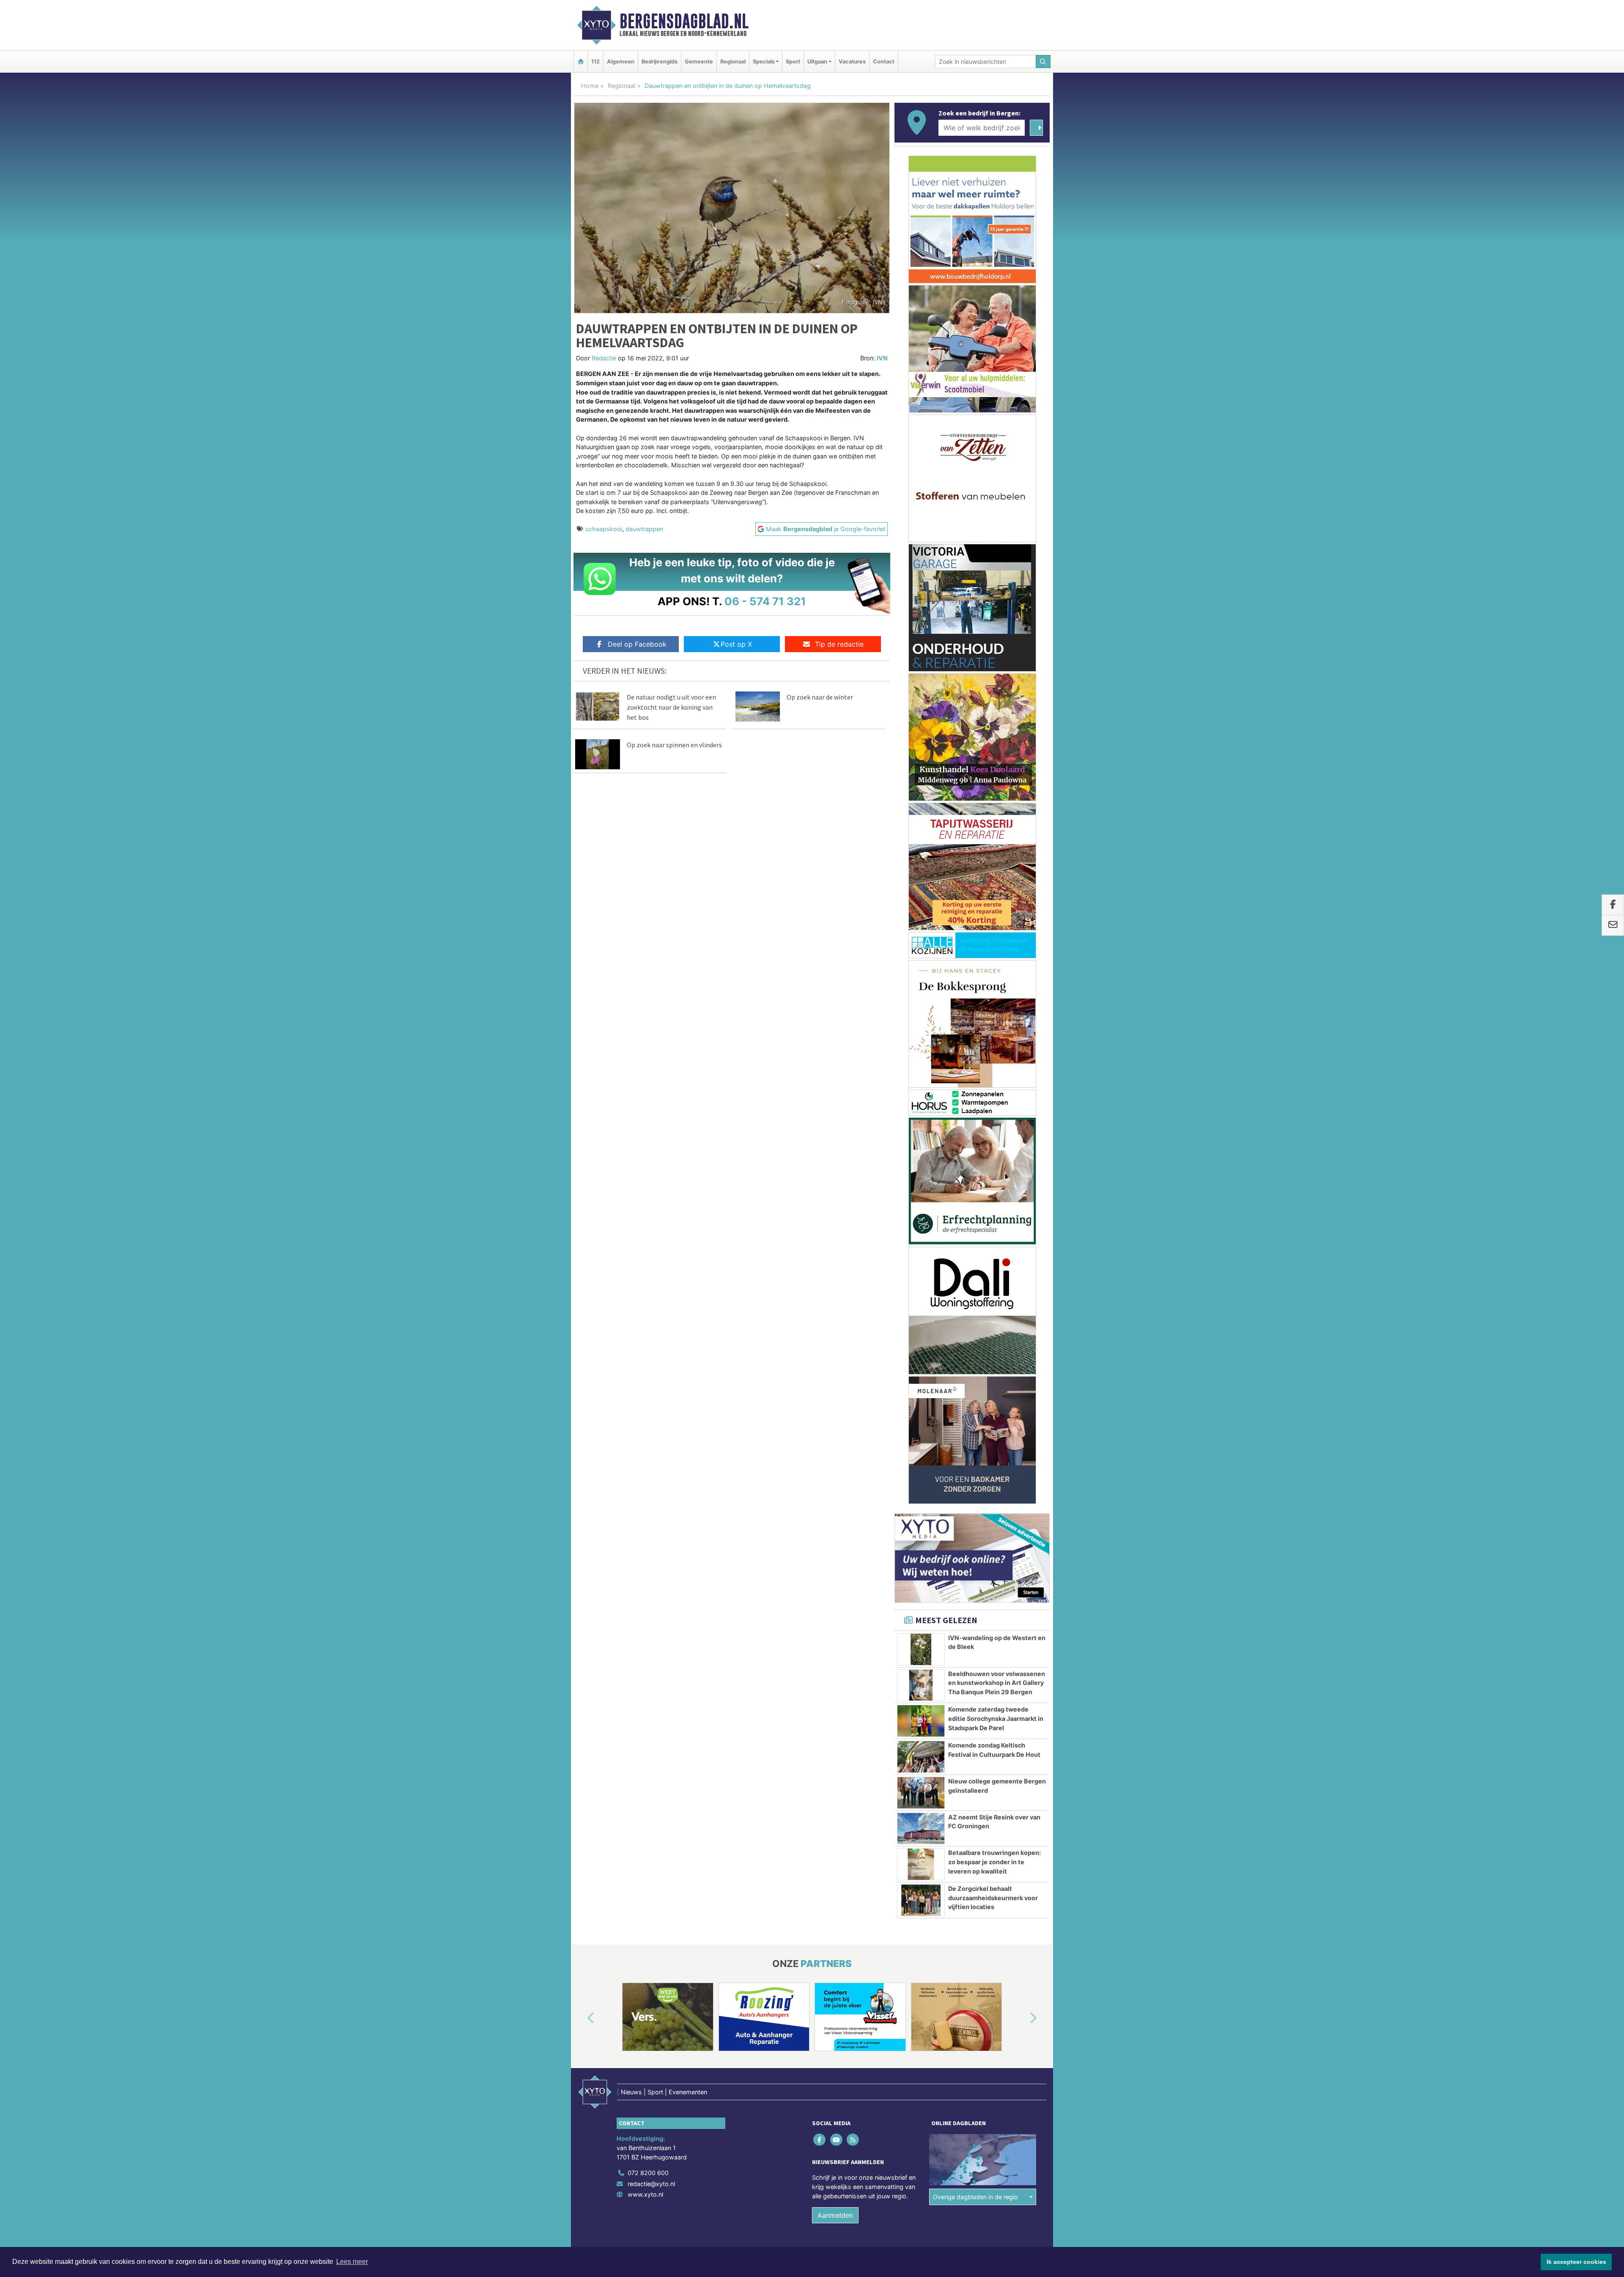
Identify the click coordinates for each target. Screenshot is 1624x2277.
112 (595, 62)
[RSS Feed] (853, 2140)
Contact (884, 62)
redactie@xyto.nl (651, 2184)
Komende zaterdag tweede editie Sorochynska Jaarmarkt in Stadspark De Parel (996, 1718)
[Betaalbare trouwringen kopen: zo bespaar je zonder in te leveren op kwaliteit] (921, 1864)
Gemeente (699, 62)
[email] (1613, 925)
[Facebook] (820, 2140)
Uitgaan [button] (817, 62)
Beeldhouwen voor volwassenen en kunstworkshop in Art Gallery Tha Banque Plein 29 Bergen (997, 1683)
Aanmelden (835, 2215)
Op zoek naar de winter (820, 697)
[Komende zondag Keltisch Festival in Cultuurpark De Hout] (921, 1757)
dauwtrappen (644, 529)
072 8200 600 (648, 2173)
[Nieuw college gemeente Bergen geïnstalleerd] (921, 1793)
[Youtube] (837, 2140)
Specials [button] (764, 62)
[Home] (581, 62)
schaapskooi (604, 529)
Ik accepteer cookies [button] (1576, 2262)
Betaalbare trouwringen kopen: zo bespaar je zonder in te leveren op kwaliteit (994, 1862)
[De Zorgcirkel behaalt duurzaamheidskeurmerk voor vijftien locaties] (921, 1900)
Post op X (736, 644)
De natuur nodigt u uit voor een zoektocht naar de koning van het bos (671, 707)
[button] (581, 2019)
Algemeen (621, 62)
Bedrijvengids (660, 62)
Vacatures (852, 62)
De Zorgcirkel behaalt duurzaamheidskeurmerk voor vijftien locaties (993, 1898)
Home (590, 86)
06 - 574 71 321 (765, 601)
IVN (882, 358)
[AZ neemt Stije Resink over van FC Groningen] (921, 1829)
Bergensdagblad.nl (684, 21)
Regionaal (733, 62)
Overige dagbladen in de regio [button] (975, 2197)
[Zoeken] (1043, 62)
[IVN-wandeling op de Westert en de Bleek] (921, 1649)
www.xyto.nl (645, 2194)
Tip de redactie (839, 644)
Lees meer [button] (352, 2262)
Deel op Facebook (637, 644)
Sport (793, 62)
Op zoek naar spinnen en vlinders (674, 745)
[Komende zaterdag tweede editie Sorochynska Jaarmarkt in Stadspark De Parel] (921, 1721)
